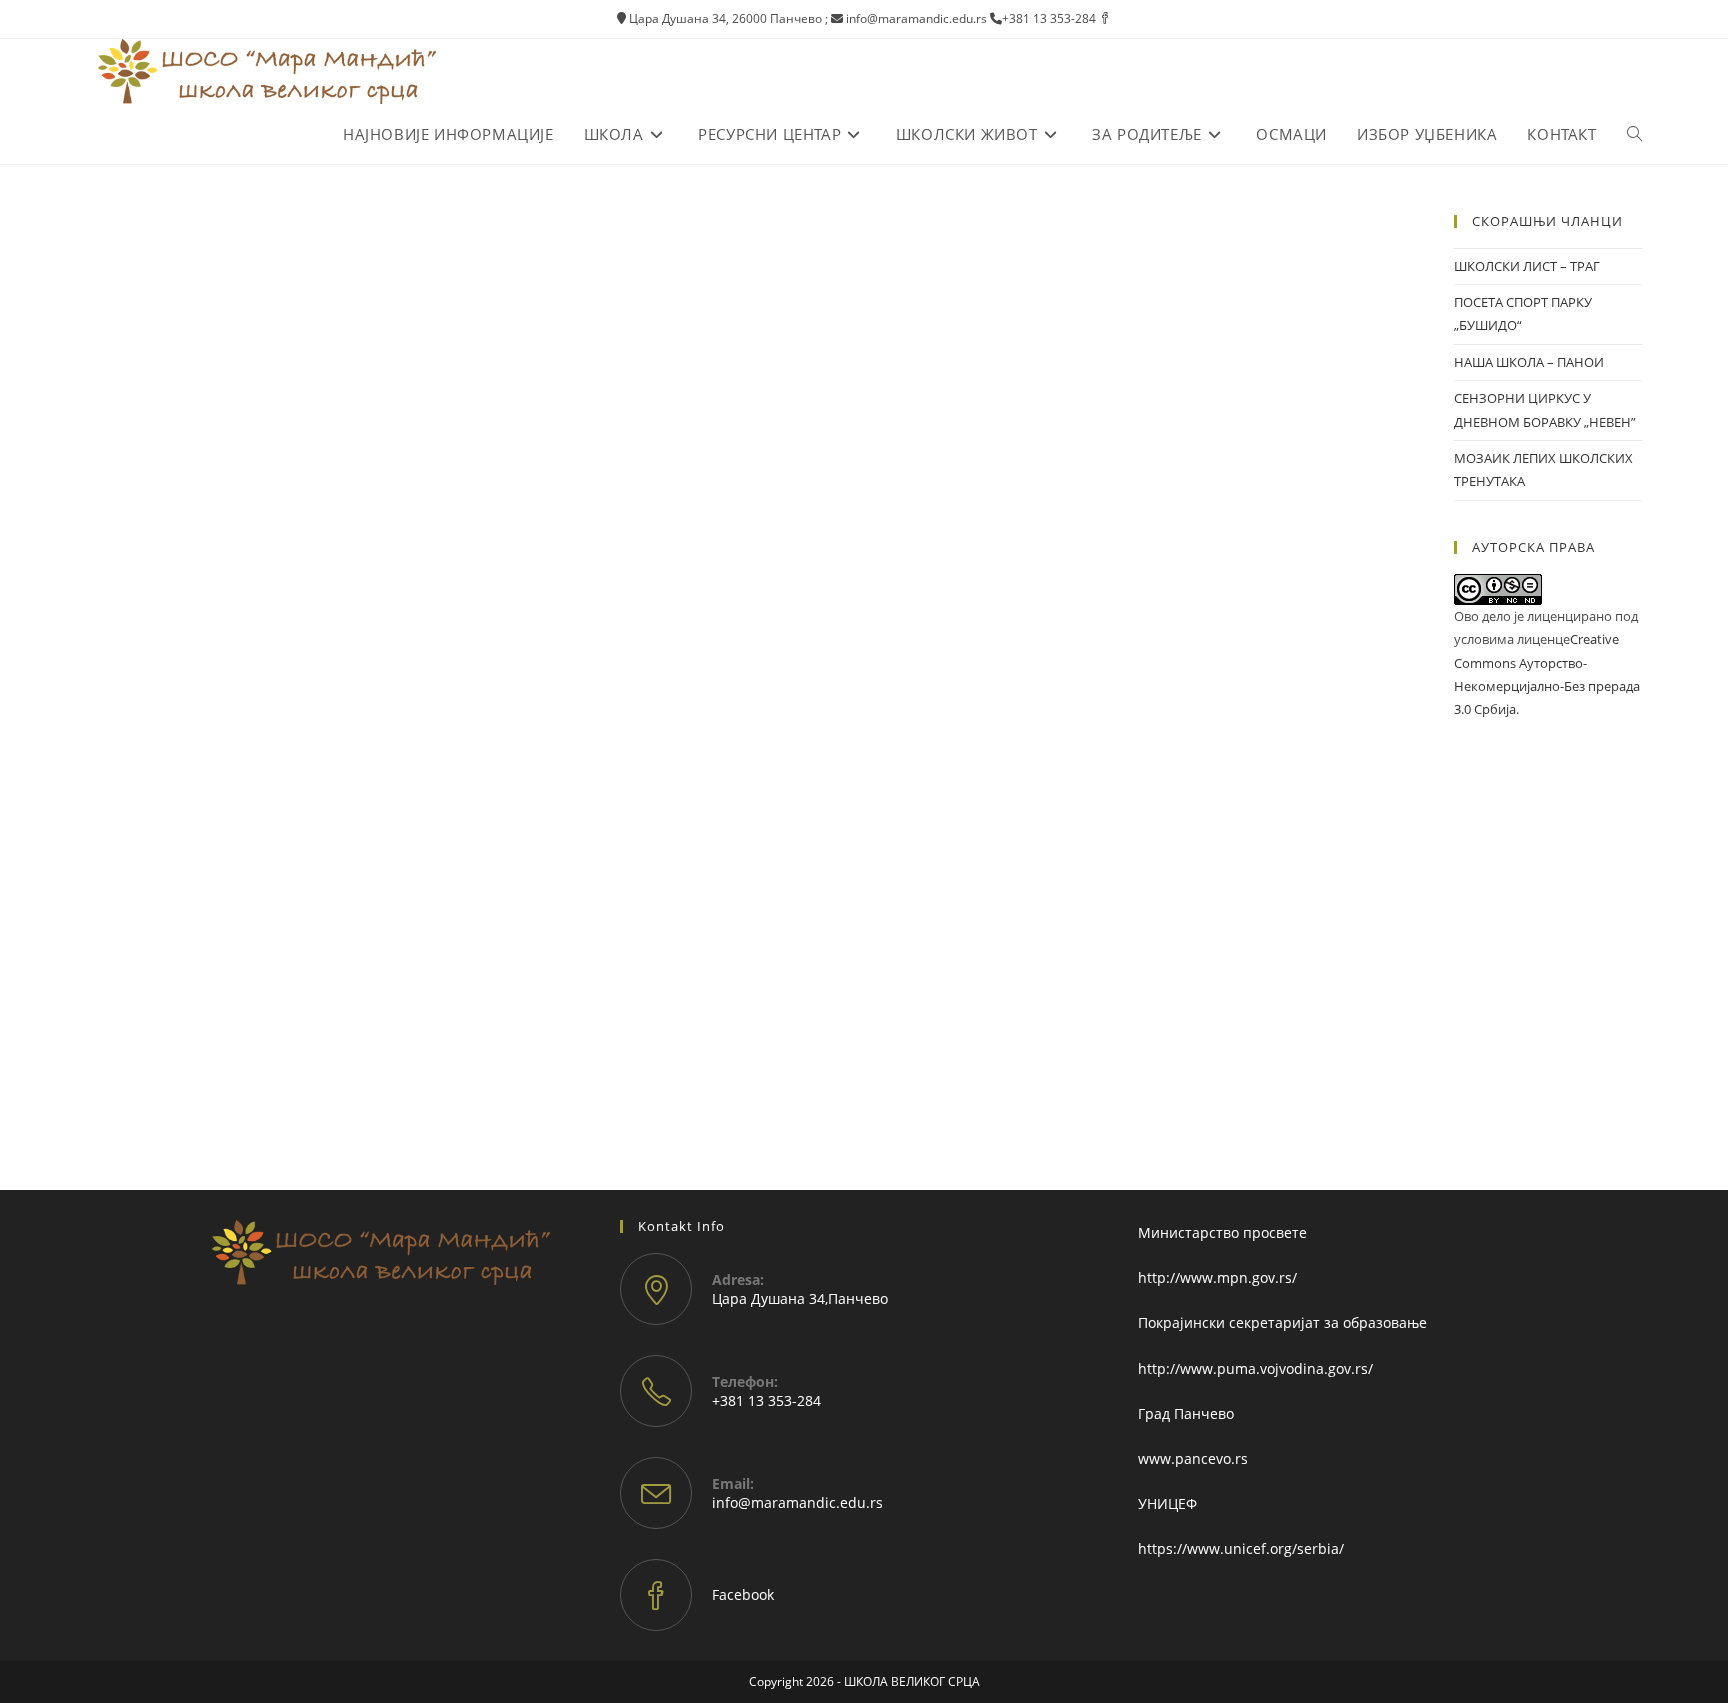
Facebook (743, 1594)
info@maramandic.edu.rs (797, 1502)
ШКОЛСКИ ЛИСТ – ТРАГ (1527, 266)
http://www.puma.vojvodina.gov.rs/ (1255, 1368)
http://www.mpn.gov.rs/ (1217, 1277)
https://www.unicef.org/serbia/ (1241, 1548)
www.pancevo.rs (1193, 1458)
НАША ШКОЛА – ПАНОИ (1529, 362)
